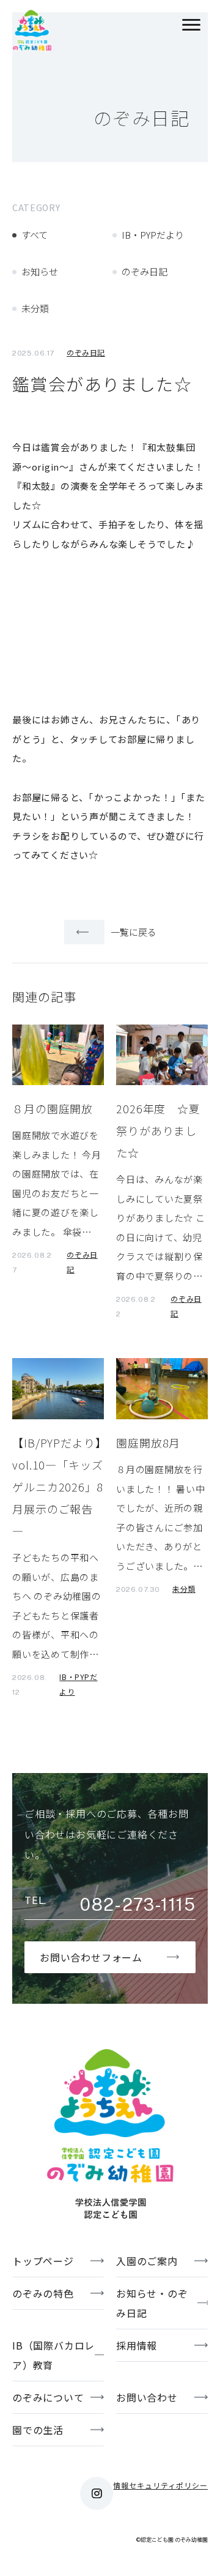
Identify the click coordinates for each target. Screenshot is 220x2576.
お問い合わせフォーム (91, 1957)
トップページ (43, 2261)
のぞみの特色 (43, 2293)
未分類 (35, 308)
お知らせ (40, 271)
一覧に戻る (134, 932)
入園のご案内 (147, 2261)
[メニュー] (191, 26)
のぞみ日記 (145, 271)
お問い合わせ (147, 2397)
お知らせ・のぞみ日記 (152, 2303)
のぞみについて (48, 2397)
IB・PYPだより (153, 235)
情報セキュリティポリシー (160, 2485)
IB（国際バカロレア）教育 (53, 2355)
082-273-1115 (138, 1905)
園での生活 (38, 2430)
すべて (35, 235)
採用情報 (137, 2345)
